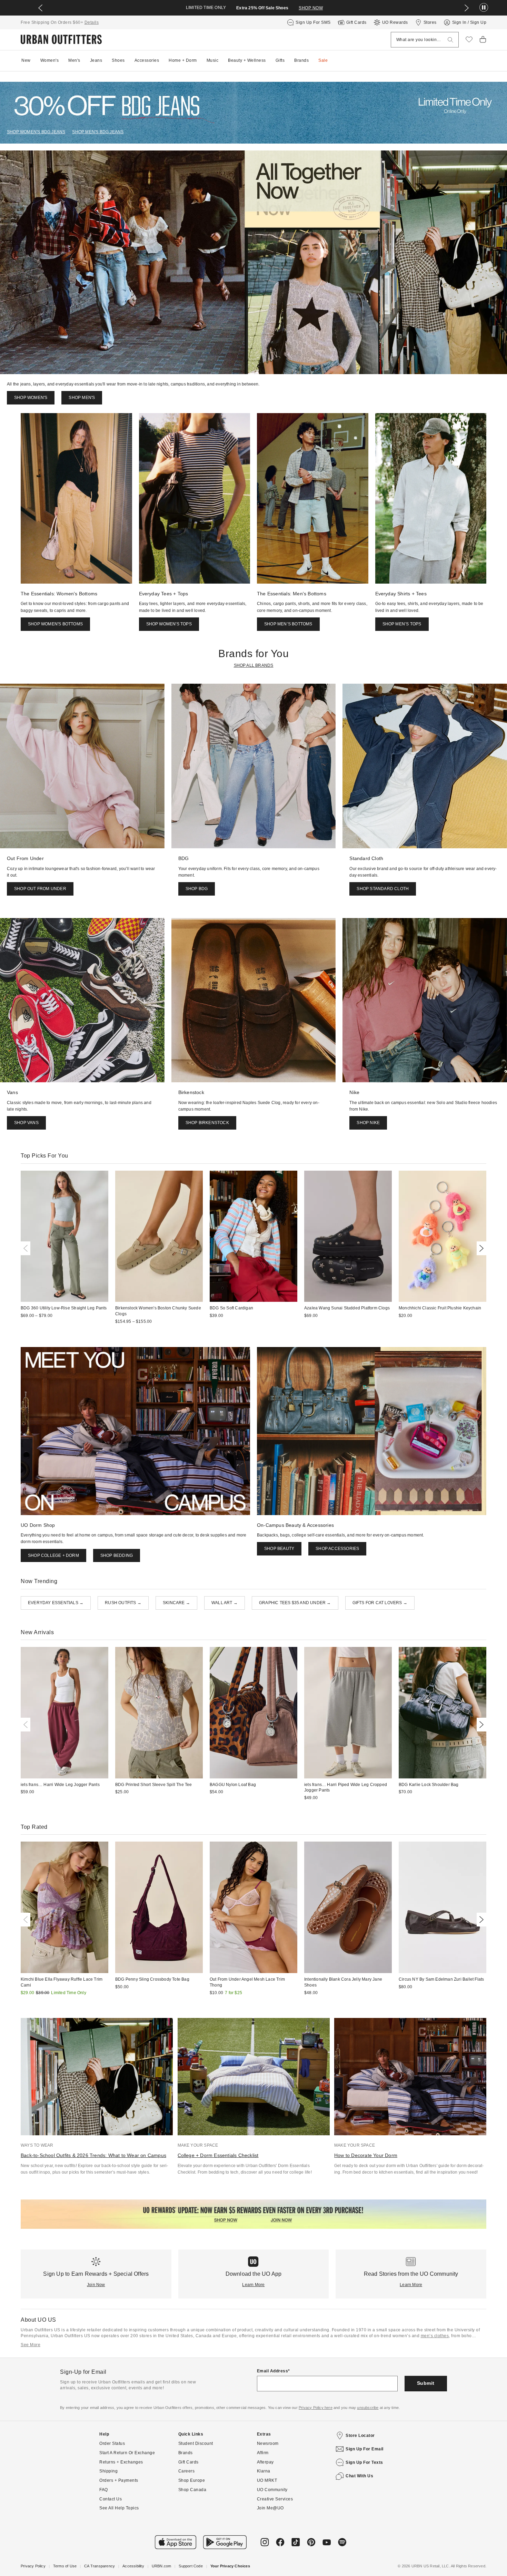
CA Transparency (100, 2566)
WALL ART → (225, 1603)
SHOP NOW (311, 8)
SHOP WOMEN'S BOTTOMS (55, 624)
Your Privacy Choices (230, 2566)
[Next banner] (467, 8)
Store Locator (360, 2436)
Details (92, 22)
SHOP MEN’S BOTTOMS (288, 624)
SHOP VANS (26, 1123)
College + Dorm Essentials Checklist (218, 2155)
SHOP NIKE (368, 1123)
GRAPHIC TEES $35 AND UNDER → (295, 1603)
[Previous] (27, 1248)
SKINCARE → (176, 1603)
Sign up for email (365, 2449)
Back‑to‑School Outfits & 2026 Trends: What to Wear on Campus (93, 2155)
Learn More (253, 2285)
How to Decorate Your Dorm (366, 2155)
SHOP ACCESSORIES (337, 1549)
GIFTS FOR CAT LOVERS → (380, 1603)
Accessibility (133, 2566)
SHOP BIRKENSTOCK (207, 1123)
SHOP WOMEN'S (31, 398)
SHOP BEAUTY (279, 1549)
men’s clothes (435, 2336)
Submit (426, 2383)
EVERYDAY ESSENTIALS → (56, 1603)
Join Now (96, 2285)
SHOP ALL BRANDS (254, 665)
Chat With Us (359, 2476)
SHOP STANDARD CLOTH (383, 889)
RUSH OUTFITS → (123, 1603)
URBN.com (162, 2566)
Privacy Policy (33, 2566)
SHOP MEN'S (82, 398)
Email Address (273, 2371)
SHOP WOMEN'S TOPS (169, 624)
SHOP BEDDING (117, 1555)
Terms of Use (65, 2566)
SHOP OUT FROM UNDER (40, 889)
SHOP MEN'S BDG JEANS (98, 132)
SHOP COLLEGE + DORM (53, 1555)
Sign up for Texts (364, 2462)
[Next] (480, 1248)
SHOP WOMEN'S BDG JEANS (36, 132)
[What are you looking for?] (450, 40)
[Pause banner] (484, 8)
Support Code (191, 2566)
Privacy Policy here (316, 2408)
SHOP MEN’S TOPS (402, 624)
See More (31, 2345)
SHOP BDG (197, 889)
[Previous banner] (40, 8)
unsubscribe (368, 2408)
